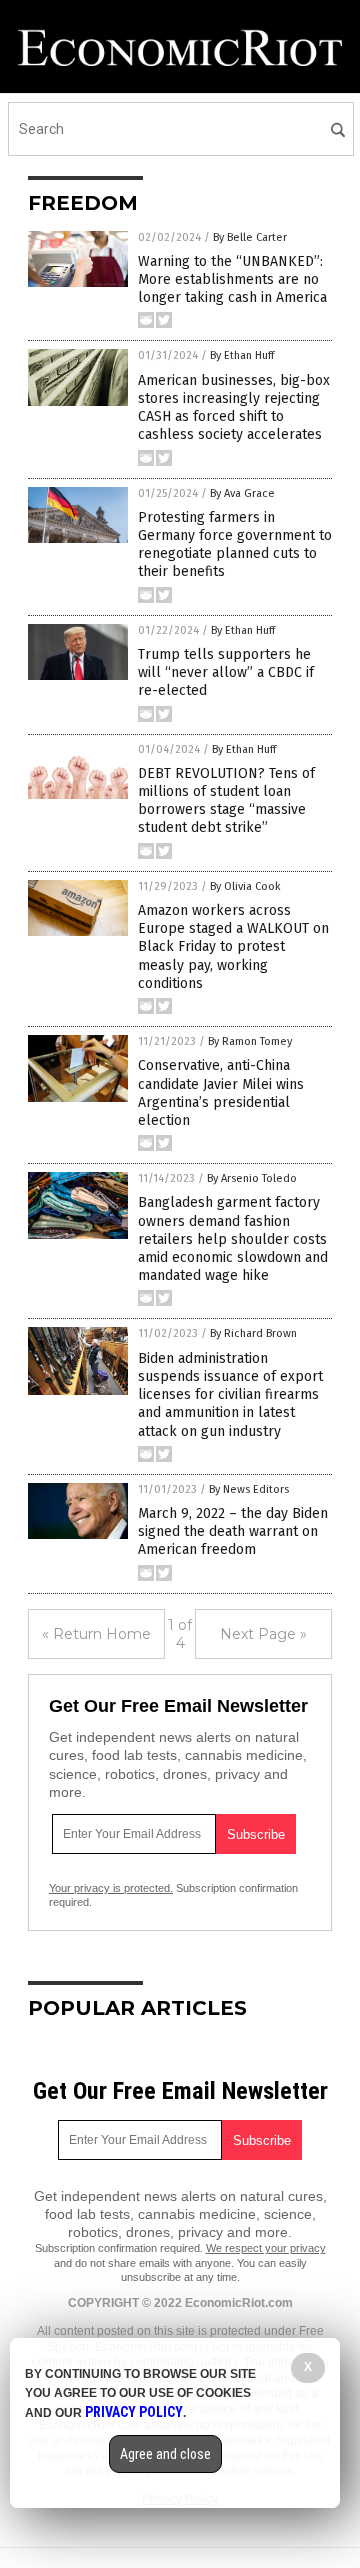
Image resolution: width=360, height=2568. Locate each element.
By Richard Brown (253, 1333)
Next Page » (263, 1634)
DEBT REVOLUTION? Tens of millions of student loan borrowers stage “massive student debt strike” (226, 801)
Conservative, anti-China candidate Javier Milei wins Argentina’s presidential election (221, 1093)
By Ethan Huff (242, 355)
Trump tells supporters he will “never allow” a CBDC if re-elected (226, 672)
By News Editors (249, 1489)
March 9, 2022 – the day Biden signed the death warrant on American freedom (233, 1531)
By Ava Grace (242, 493)
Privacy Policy (134, 2412)
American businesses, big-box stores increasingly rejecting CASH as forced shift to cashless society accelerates (234, 408)
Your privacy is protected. (111, 1888)
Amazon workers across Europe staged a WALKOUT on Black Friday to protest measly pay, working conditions (233, 947)
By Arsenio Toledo (252, 1178)
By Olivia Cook (245, 886)
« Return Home (96, 1634)
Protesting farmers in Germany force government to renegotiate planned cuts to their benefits (235, 545)
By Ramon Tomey (250, 1041)
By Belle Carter (250, 237)
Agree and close (165, 2454)
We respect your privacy (266, 2248)
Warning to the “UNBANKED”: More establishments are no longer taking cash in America (232, 279)
